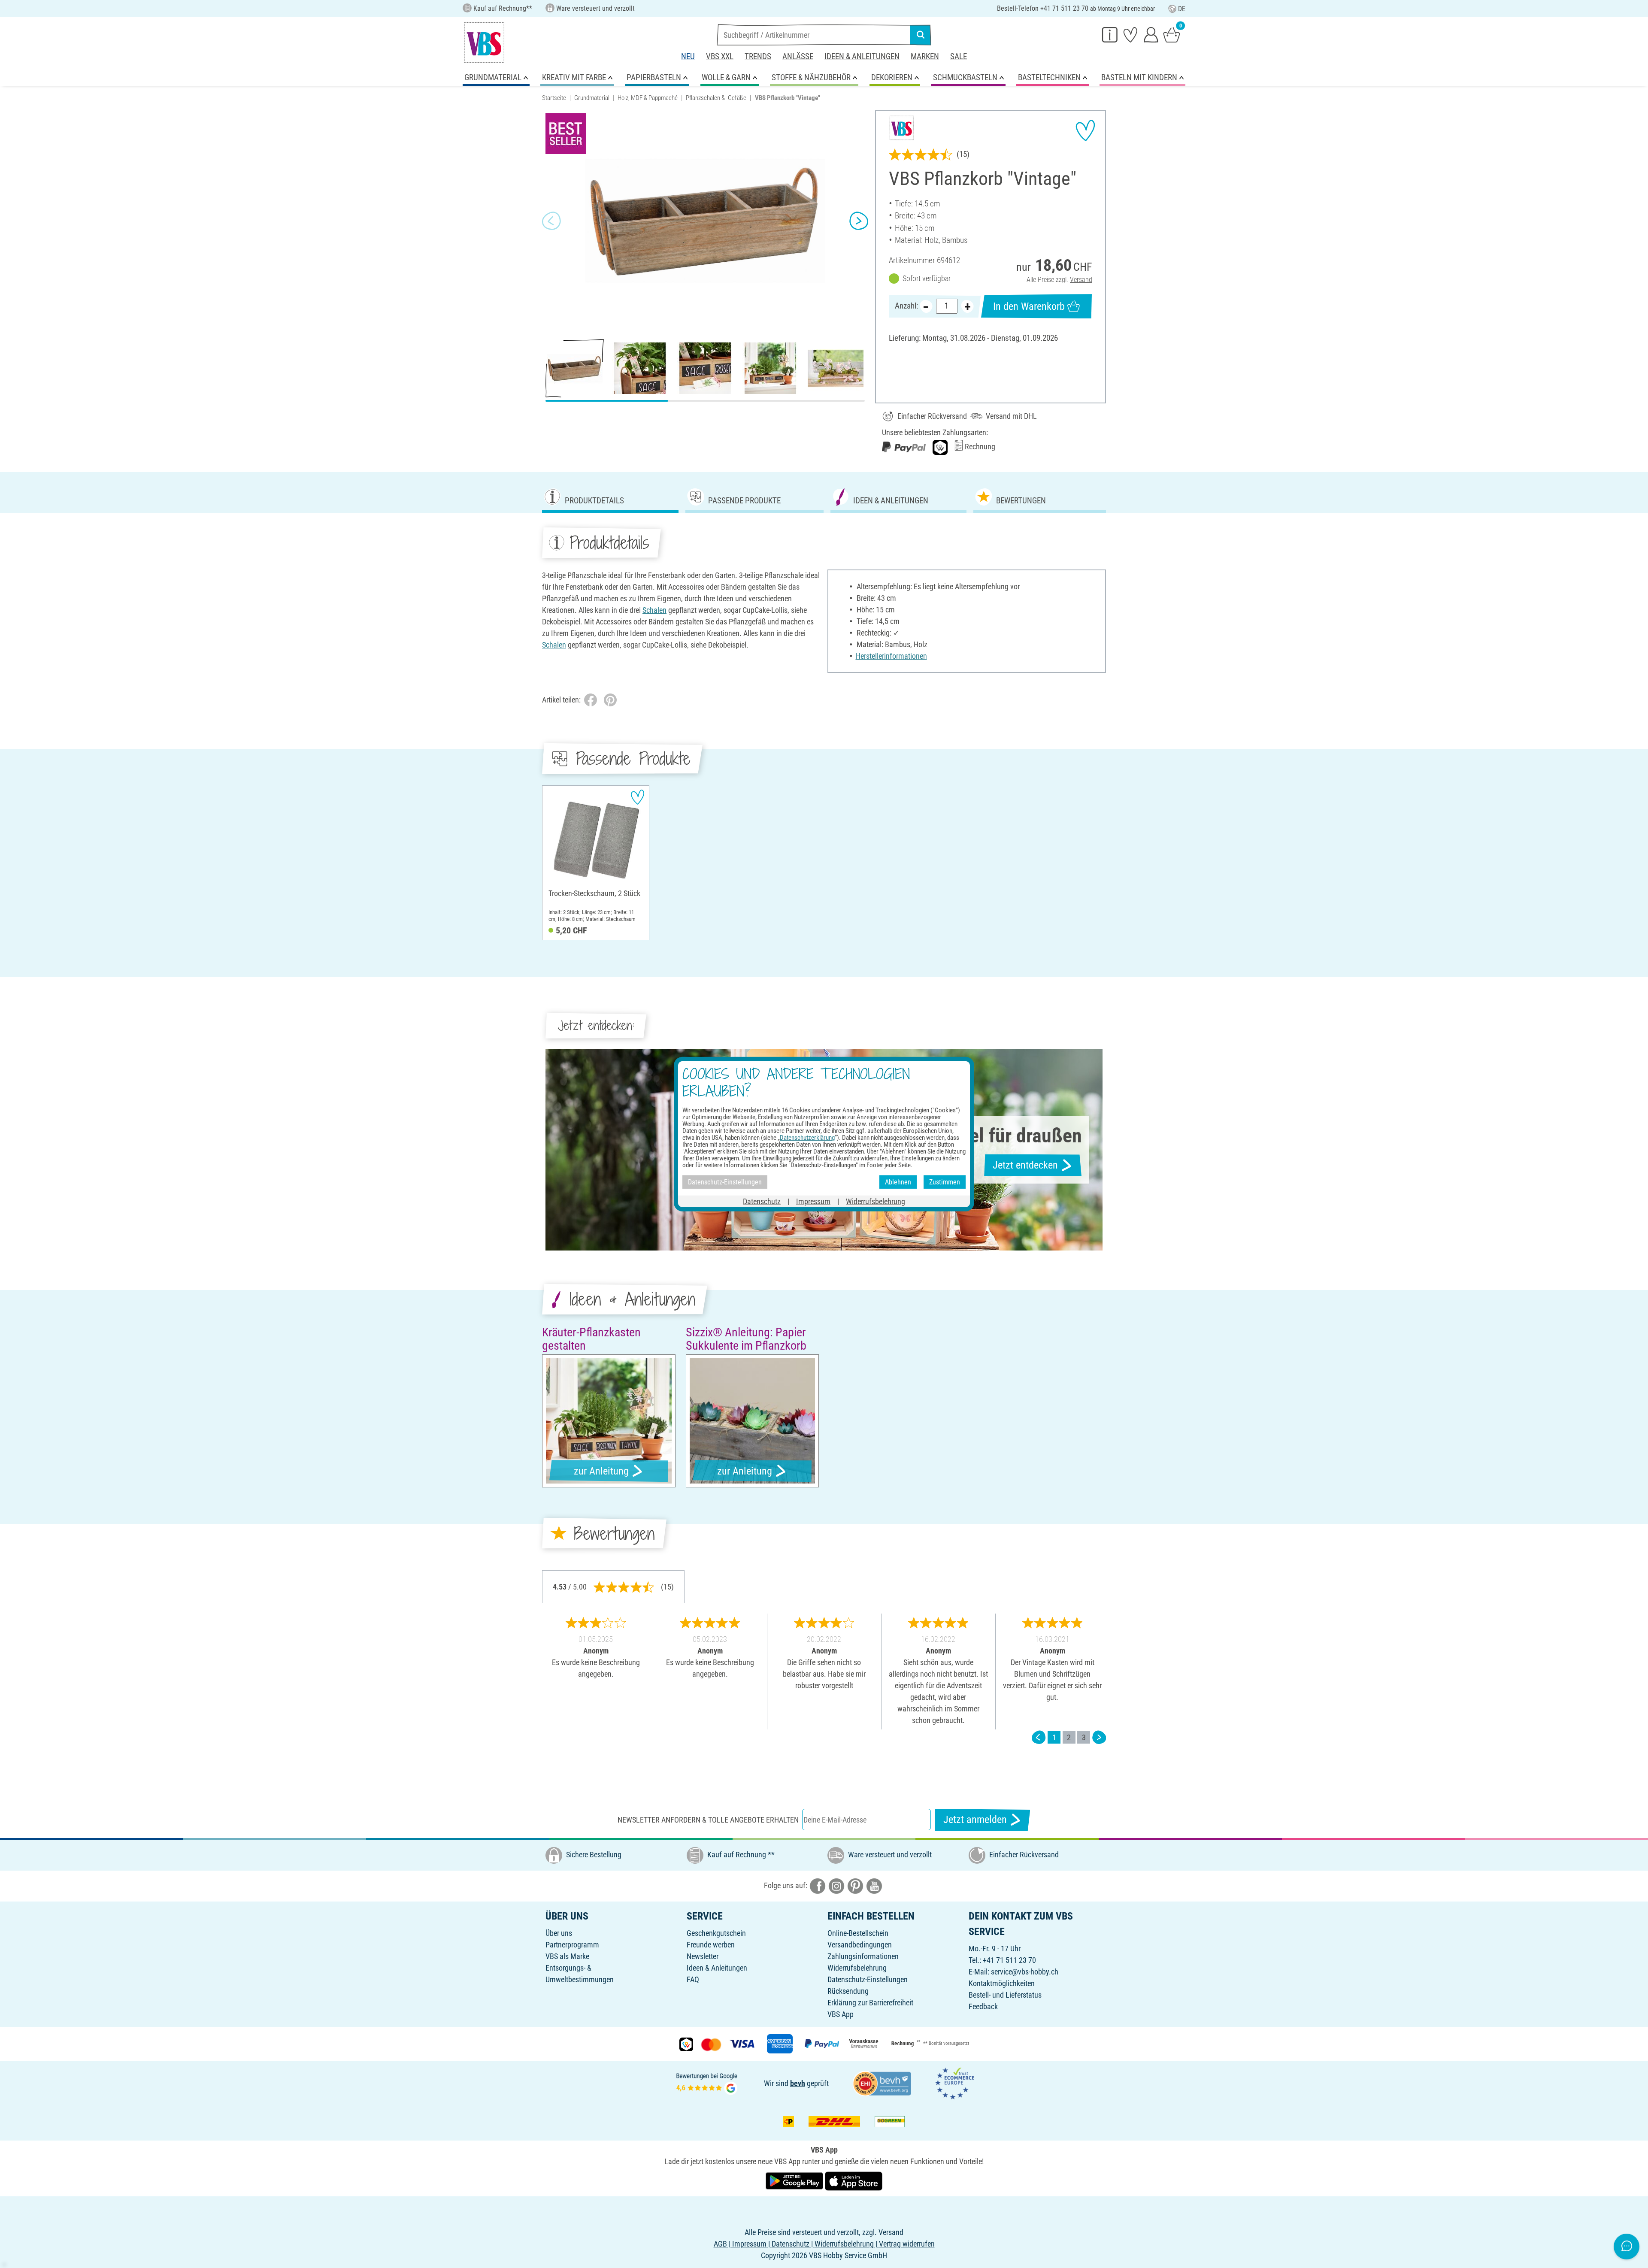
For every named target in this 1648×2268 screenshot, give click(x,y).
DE (1182, 9)
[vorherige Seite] (1039, 1737)
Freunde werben (711, 1945)
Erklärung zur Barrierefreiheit (870, 2003)
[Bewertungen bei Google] (707, 2082)
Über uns (559, 1933)
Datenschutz (762, 1201)
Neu (688, 56)
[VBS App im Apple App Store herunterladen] (854, 2180)
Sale (959, 56)
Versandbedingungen (860, 1945)
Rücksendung (848, 1991)
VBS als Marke (567, 1956)
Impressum (813, 1201)
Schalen (654, 610)
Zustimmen (945, 1182)
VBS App (841, 2014)
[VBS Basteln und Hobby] (484, 42)
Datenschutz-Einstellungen (868, 1979)
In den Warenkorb (1029, 306)
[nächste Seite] (1099, 1737)
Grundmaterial (592, 98)
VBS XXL (720, 56)
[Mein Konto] (1151, 34)
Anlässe (798, 56)
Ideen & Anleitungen (862, 56)
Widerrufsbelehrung (857, 1968)
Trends (758, 56)
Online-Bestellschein (858, 1933)
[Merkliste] (1130, 34)
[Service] (1110, 34)
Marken (925, 56)
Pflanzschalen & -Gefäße (716, 98)
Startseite (554, 98)
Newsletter (703, 1956)
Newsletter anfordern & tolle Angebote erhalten (708, 1820)
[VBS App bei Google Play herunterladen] (795, 2180)
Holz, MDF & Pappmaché (648, 98)
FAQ (693, 1979)
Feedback (983, 2006)
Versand (1081, 280)
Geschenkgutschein (716, 1933)
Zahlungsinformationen (863, 1956)
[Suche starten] (921, 35)
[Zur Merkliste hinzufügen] (1085, 130)
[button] (551, 221)
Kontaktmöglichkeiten (1002, 1983)
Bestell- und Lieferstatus (1005, 1995)
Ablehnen (898, 1182)
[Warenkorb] (1172, 34)
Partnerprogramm (572, 1945)
